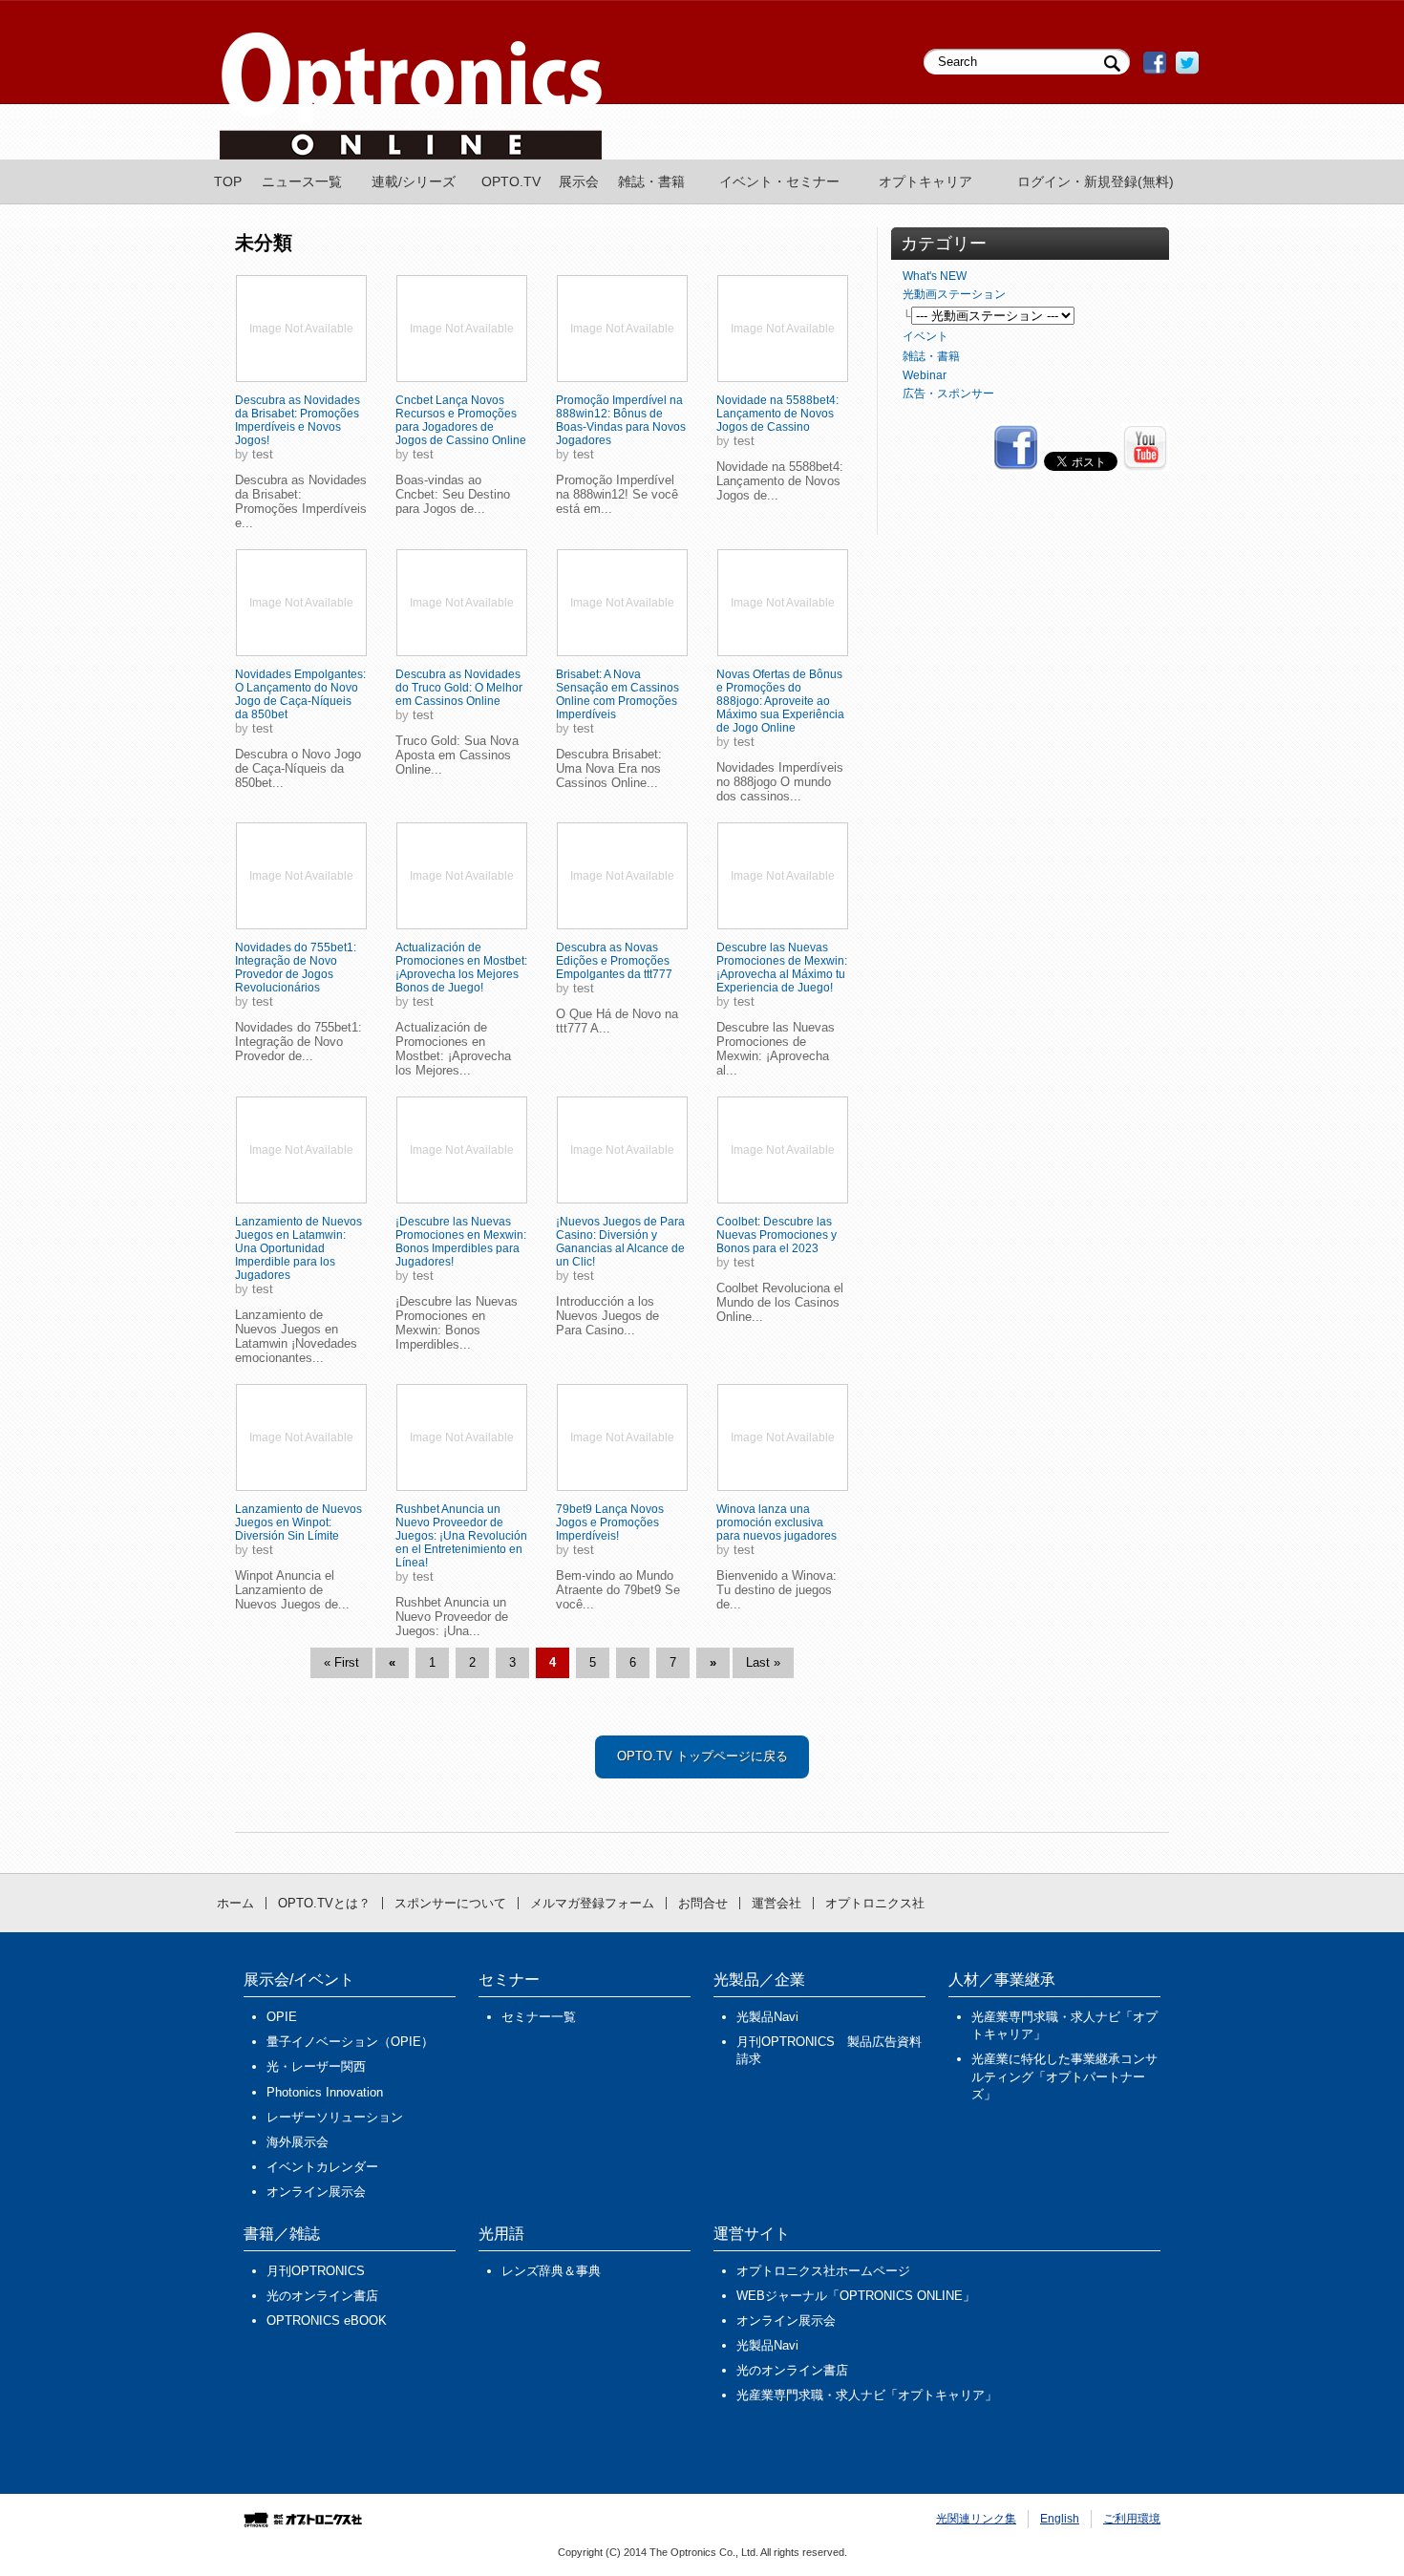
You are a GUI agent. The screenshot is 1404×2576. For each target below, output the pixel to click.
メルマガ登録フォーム (592, 1903)
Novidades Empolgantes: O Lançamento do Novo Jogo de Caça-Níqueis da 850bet (300, 694)
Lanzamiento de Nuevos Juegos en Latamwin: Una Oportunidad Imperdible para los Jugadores (298, 1248)
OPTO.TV (511, 181)
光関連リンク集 (976, 2519)
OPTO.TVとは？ (324, 1903)
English (1060, 2519)
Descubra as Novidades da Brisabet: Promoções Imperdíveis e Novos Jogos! (298, 420)
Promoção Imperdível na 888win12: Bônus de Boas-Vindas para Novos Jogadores (621, 420)
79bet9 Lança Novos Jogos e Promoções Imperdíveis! (610, 1522)
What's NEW (935, 276)
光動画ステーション (954, 294)
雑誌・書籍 (651, 181)
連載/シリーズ (414, 181)
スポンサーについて (450, 1903)
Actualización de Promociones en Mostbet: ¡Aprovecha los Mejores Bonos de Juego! (461, 968)
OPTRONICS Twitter (1187, 63)
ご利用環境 (1132, 2519)
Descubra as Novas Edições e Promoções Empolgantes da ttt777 (614, 961)
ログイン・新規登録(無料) (1096, 181)
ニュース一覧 (302, 181)
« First (341, 1662)
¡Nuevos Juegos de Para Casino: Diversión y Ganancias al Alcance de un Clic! (620, 1242)
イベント (925, 336)
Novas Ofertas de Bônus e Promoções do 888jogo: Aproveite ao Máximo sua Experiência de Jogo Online (780, 701)
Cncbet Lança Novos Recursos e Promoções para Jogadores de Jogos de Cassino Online (461, 420)
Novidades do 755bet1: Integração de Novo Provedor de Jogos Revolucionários (296, 968)
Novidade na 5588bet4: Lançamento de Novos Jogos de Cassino (777, 414)
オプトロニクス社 (875, 1903)
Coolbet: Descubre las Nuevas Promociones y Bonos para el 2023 (776, 1235)
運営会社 (776, 1903)
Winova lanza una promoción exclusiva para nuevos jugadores (776, 1522)
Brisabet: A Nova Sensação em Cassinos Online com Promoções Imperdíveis (617, 694)
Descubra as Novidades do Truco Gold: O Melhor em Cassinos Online (459, 688)
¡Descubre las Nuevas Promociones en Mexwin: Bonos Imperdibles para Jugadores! (461, 1242)
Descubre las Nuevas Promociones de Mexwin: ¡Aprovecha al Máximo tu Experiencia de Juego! (782, 968)
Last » (763, 1662)
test (263, 454)
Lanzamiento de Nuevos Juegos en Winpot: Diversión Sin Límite (298, 1522)
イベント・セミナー (779, 181)
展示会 (579, 181)
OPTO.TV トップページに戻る (702, 1756)
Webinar (925, 375)
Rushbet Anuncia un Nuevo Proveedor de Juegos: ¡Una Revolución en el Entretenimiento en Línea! (461, 1536)
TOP (228, 181)
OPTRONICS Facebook (1155, 63)
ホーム (235, 1903)
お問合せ (703, 1903)
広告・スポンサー (948, 394)
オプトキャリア (925, 181)
